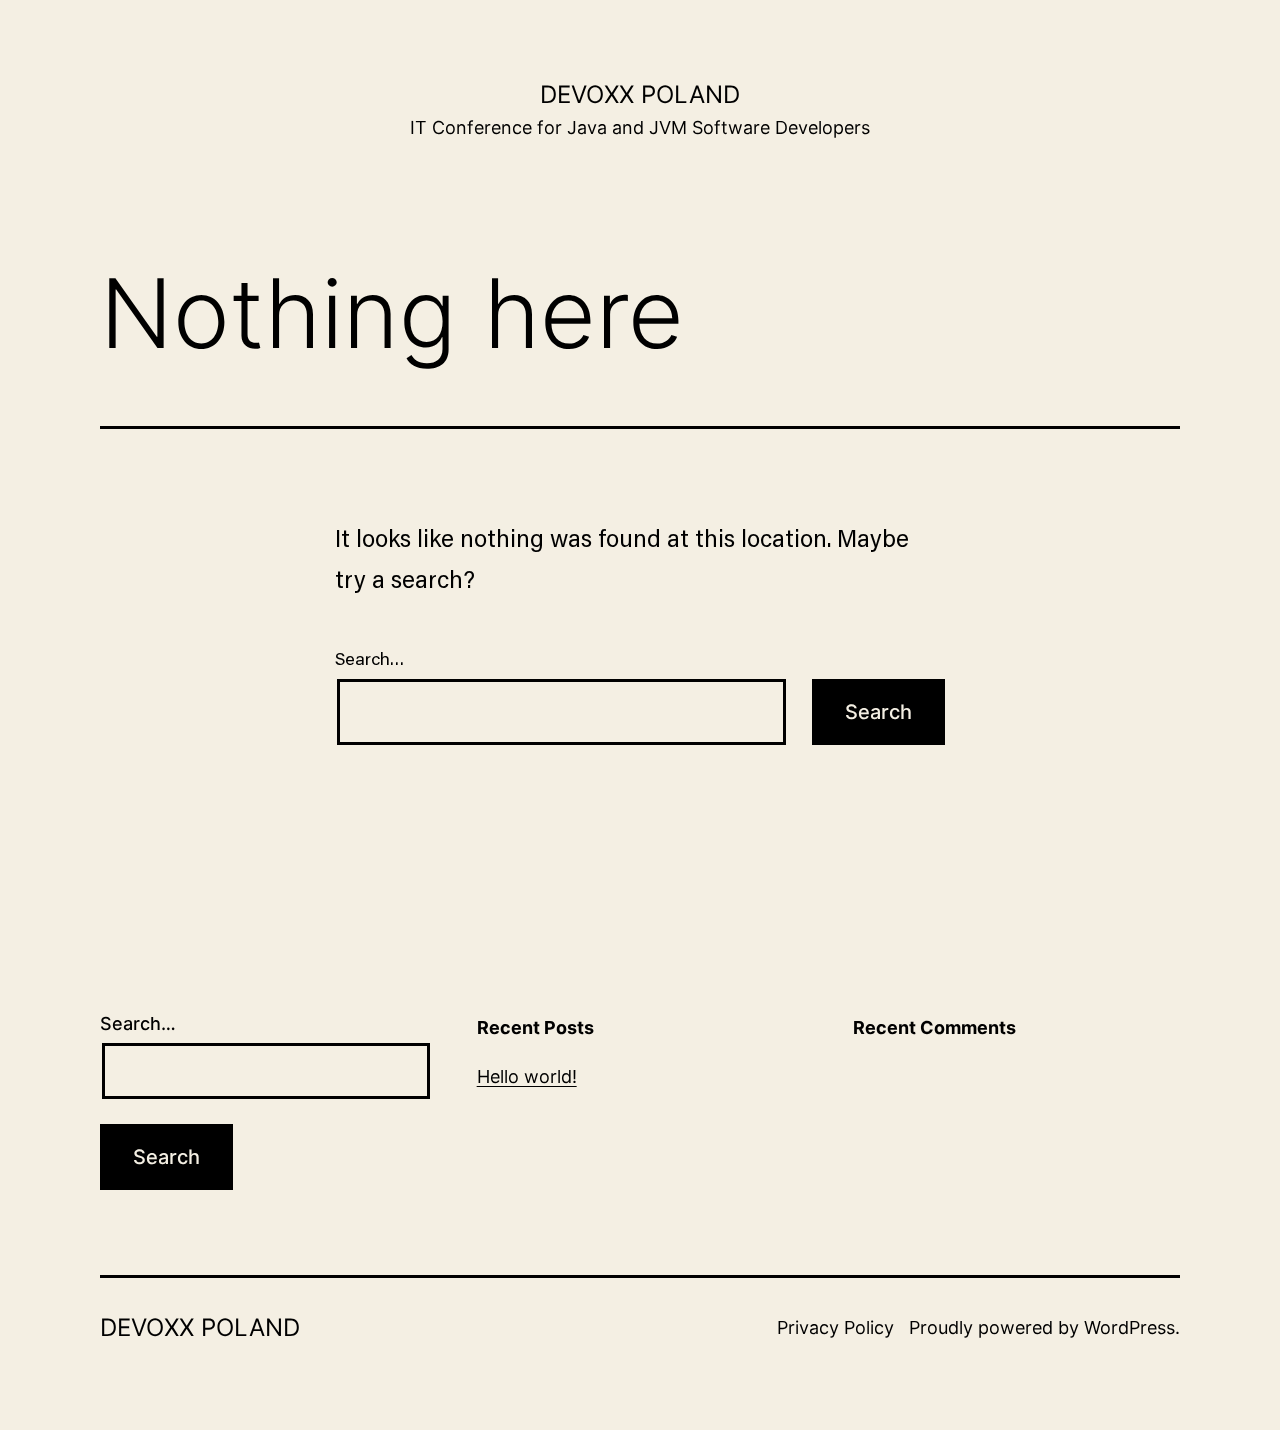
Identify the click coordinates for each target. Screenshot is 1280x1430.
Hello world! (527, 1076)
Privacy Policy (835, 1327)
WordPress (1129, 1327)
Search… (370, 660)
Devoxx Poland (640, 94)
